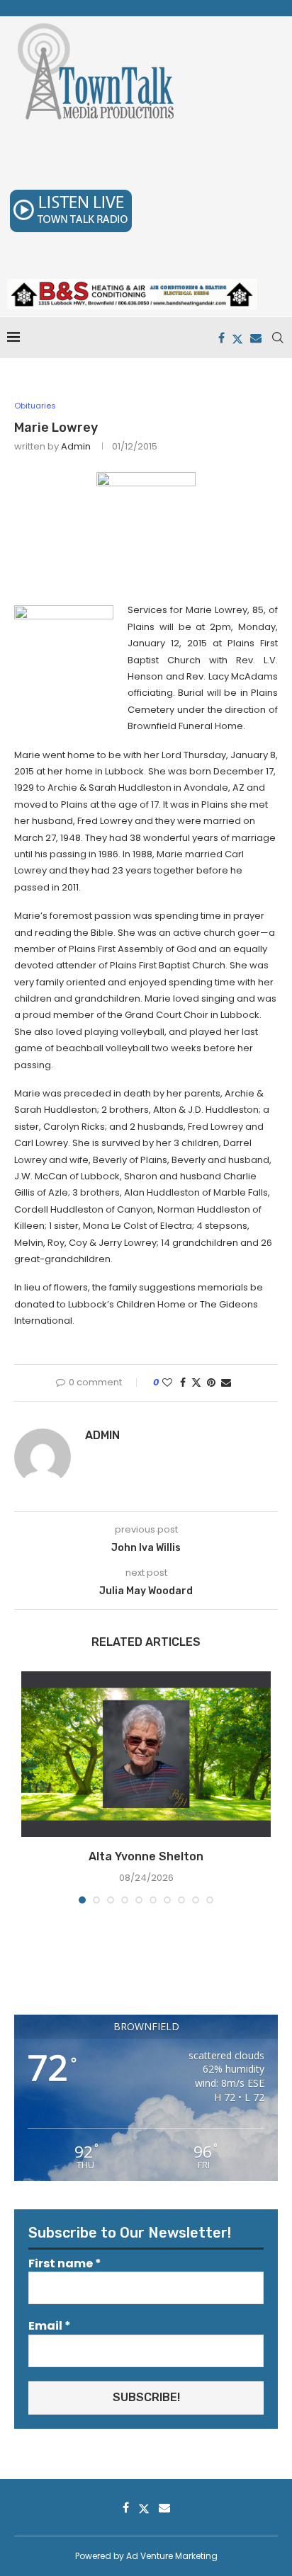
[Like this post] (167, 1383)
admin (76, 446)
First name (65, 2264)
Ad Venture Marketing (172, 2556)
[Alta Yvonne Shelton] (146, 1754)
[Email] (256, 338)
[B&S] (132, 286)
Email (50, 2326)
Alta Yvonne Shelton (146, 1856)
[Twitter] (237, 338)
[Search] (278, 338)
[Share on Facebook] (183, 1383)
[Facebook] (221, 338)
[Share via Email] (226, 1383)
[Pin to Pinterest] (211, 1383)
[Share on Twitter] (196, 1383)
